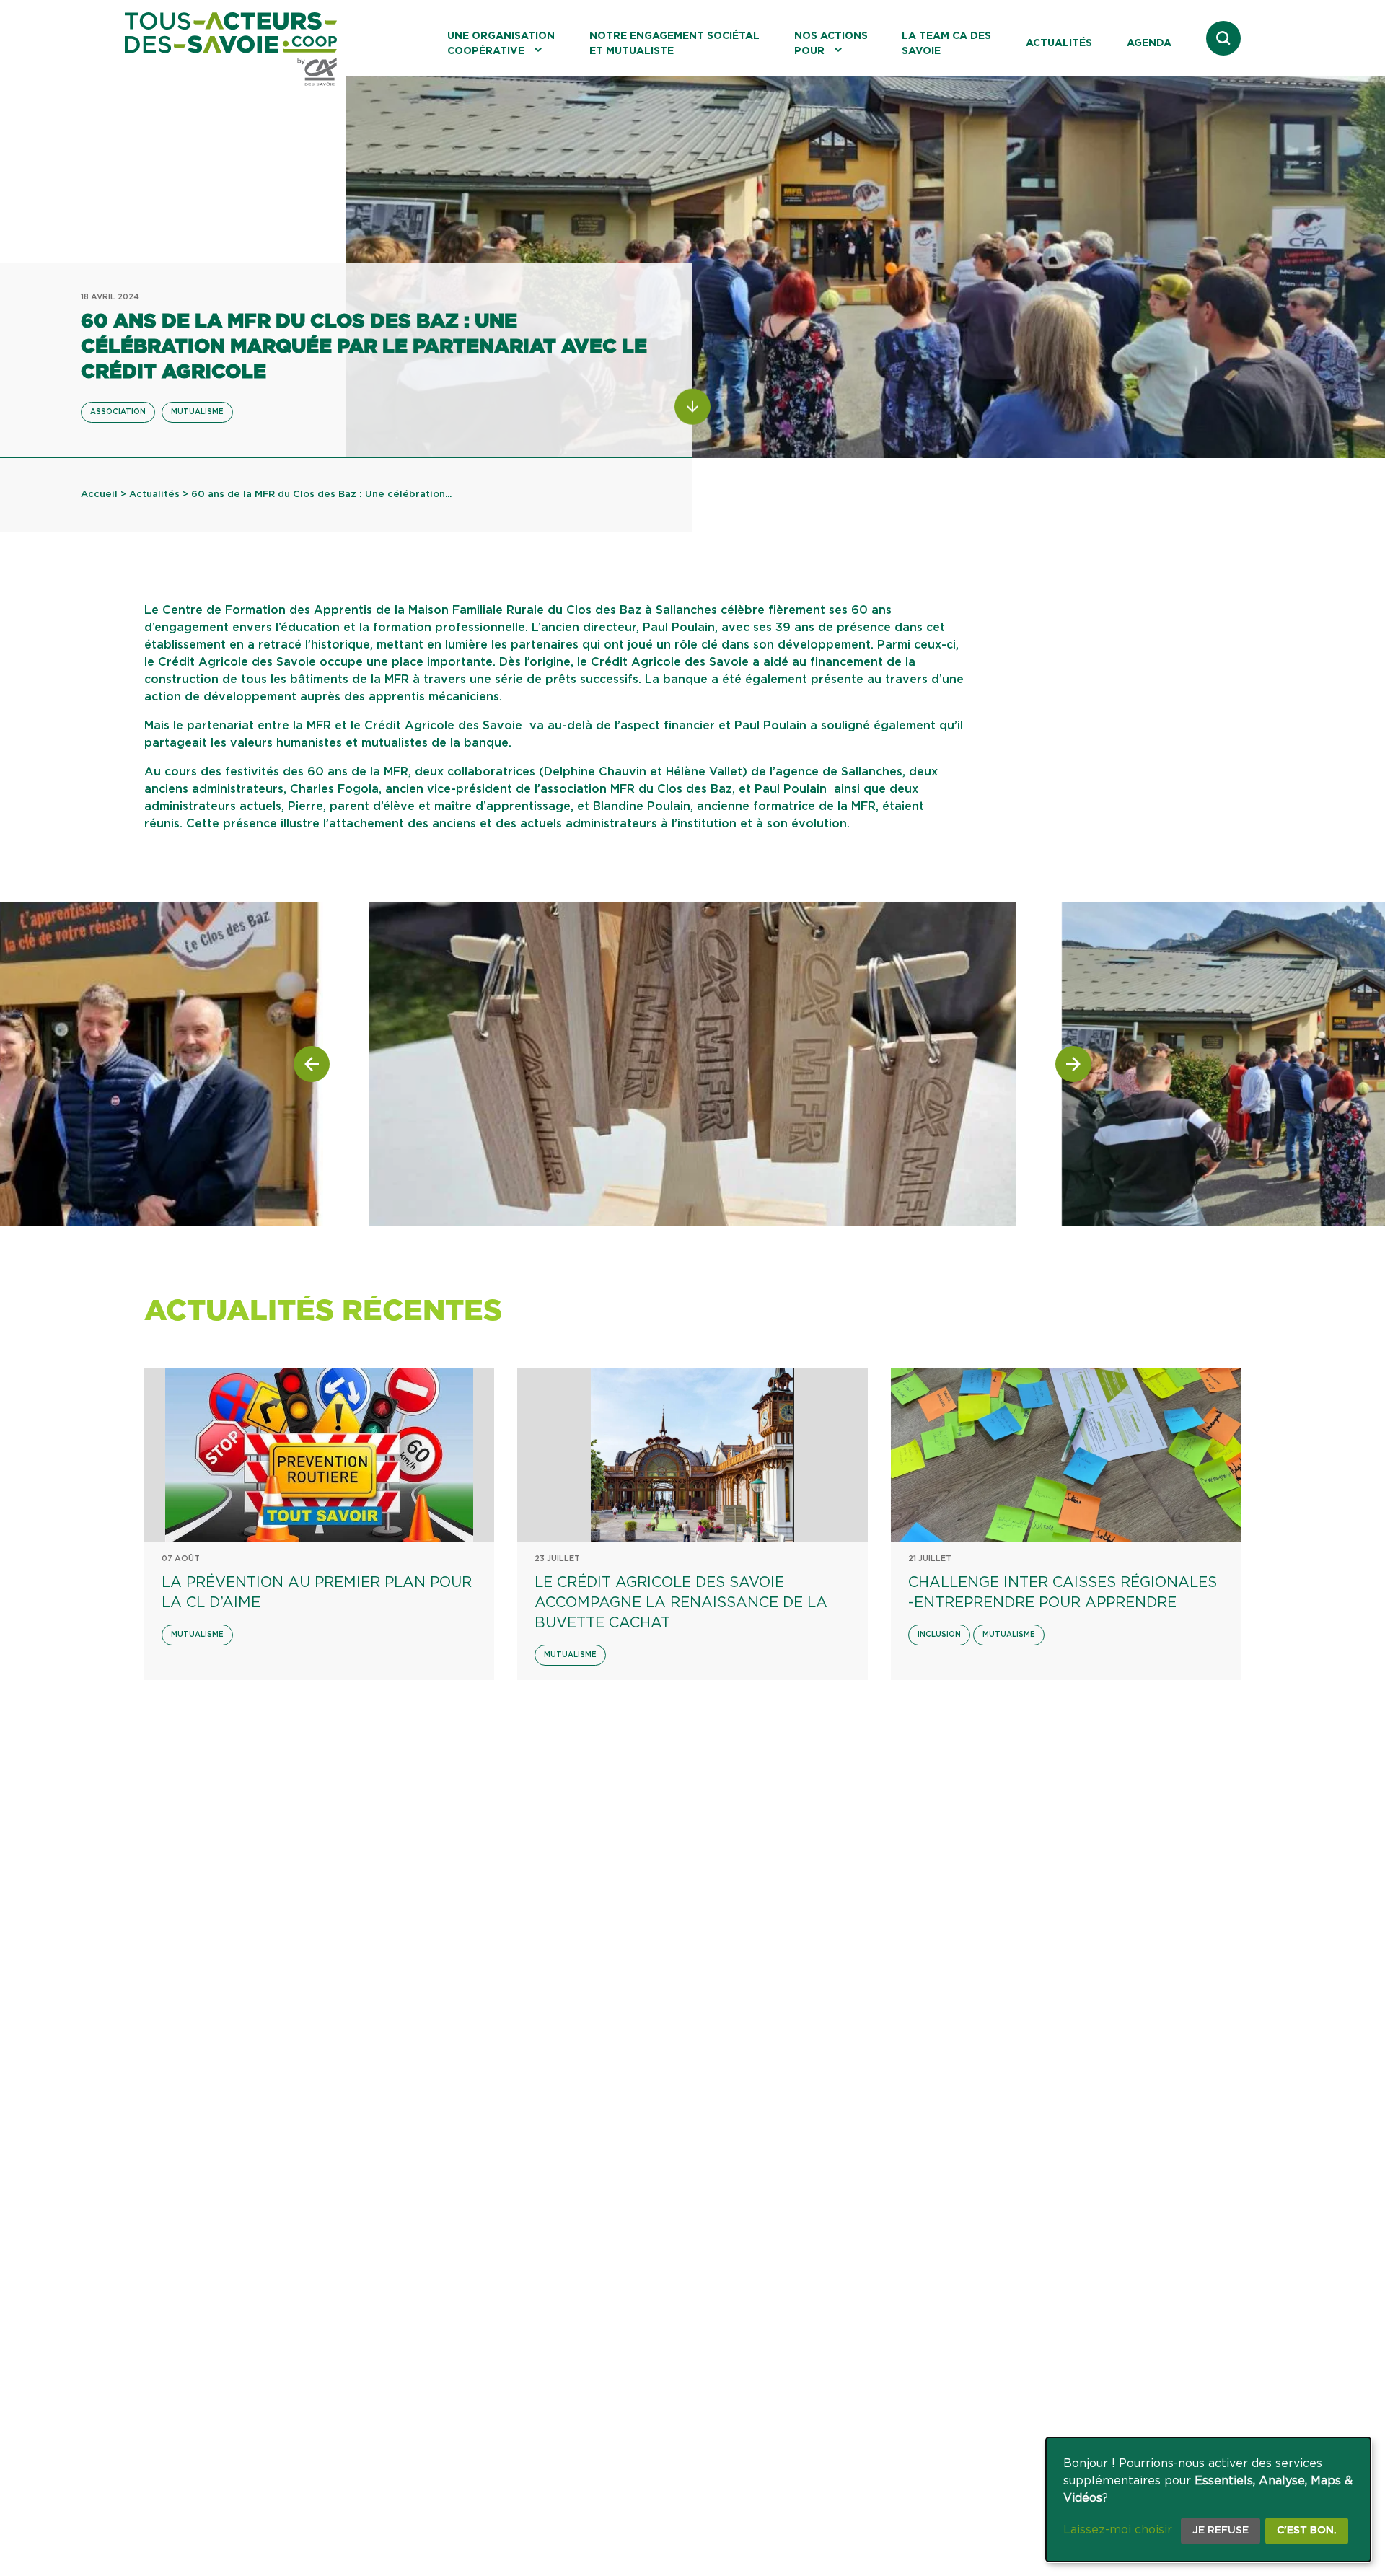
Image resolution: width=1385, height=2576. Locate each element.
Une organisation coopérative (501, 44)
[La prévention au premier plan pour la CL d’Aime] (319, 1455)
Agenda (1149, 43)
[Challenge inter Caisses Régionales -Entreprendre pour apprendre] (1066, 1455)
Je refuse (1221, 2531)
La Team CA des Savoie (946, 44)
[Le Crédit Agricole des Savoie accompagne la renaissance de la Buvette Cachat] (692, 1455)
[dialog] (1208, 2500)
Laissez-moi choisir (1118, 2530)
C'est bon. (1307, 2531)
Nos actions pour (831, 44)
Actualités (1059, 43)
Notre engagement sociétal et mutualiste (674, 44)
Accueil (99, 494)
